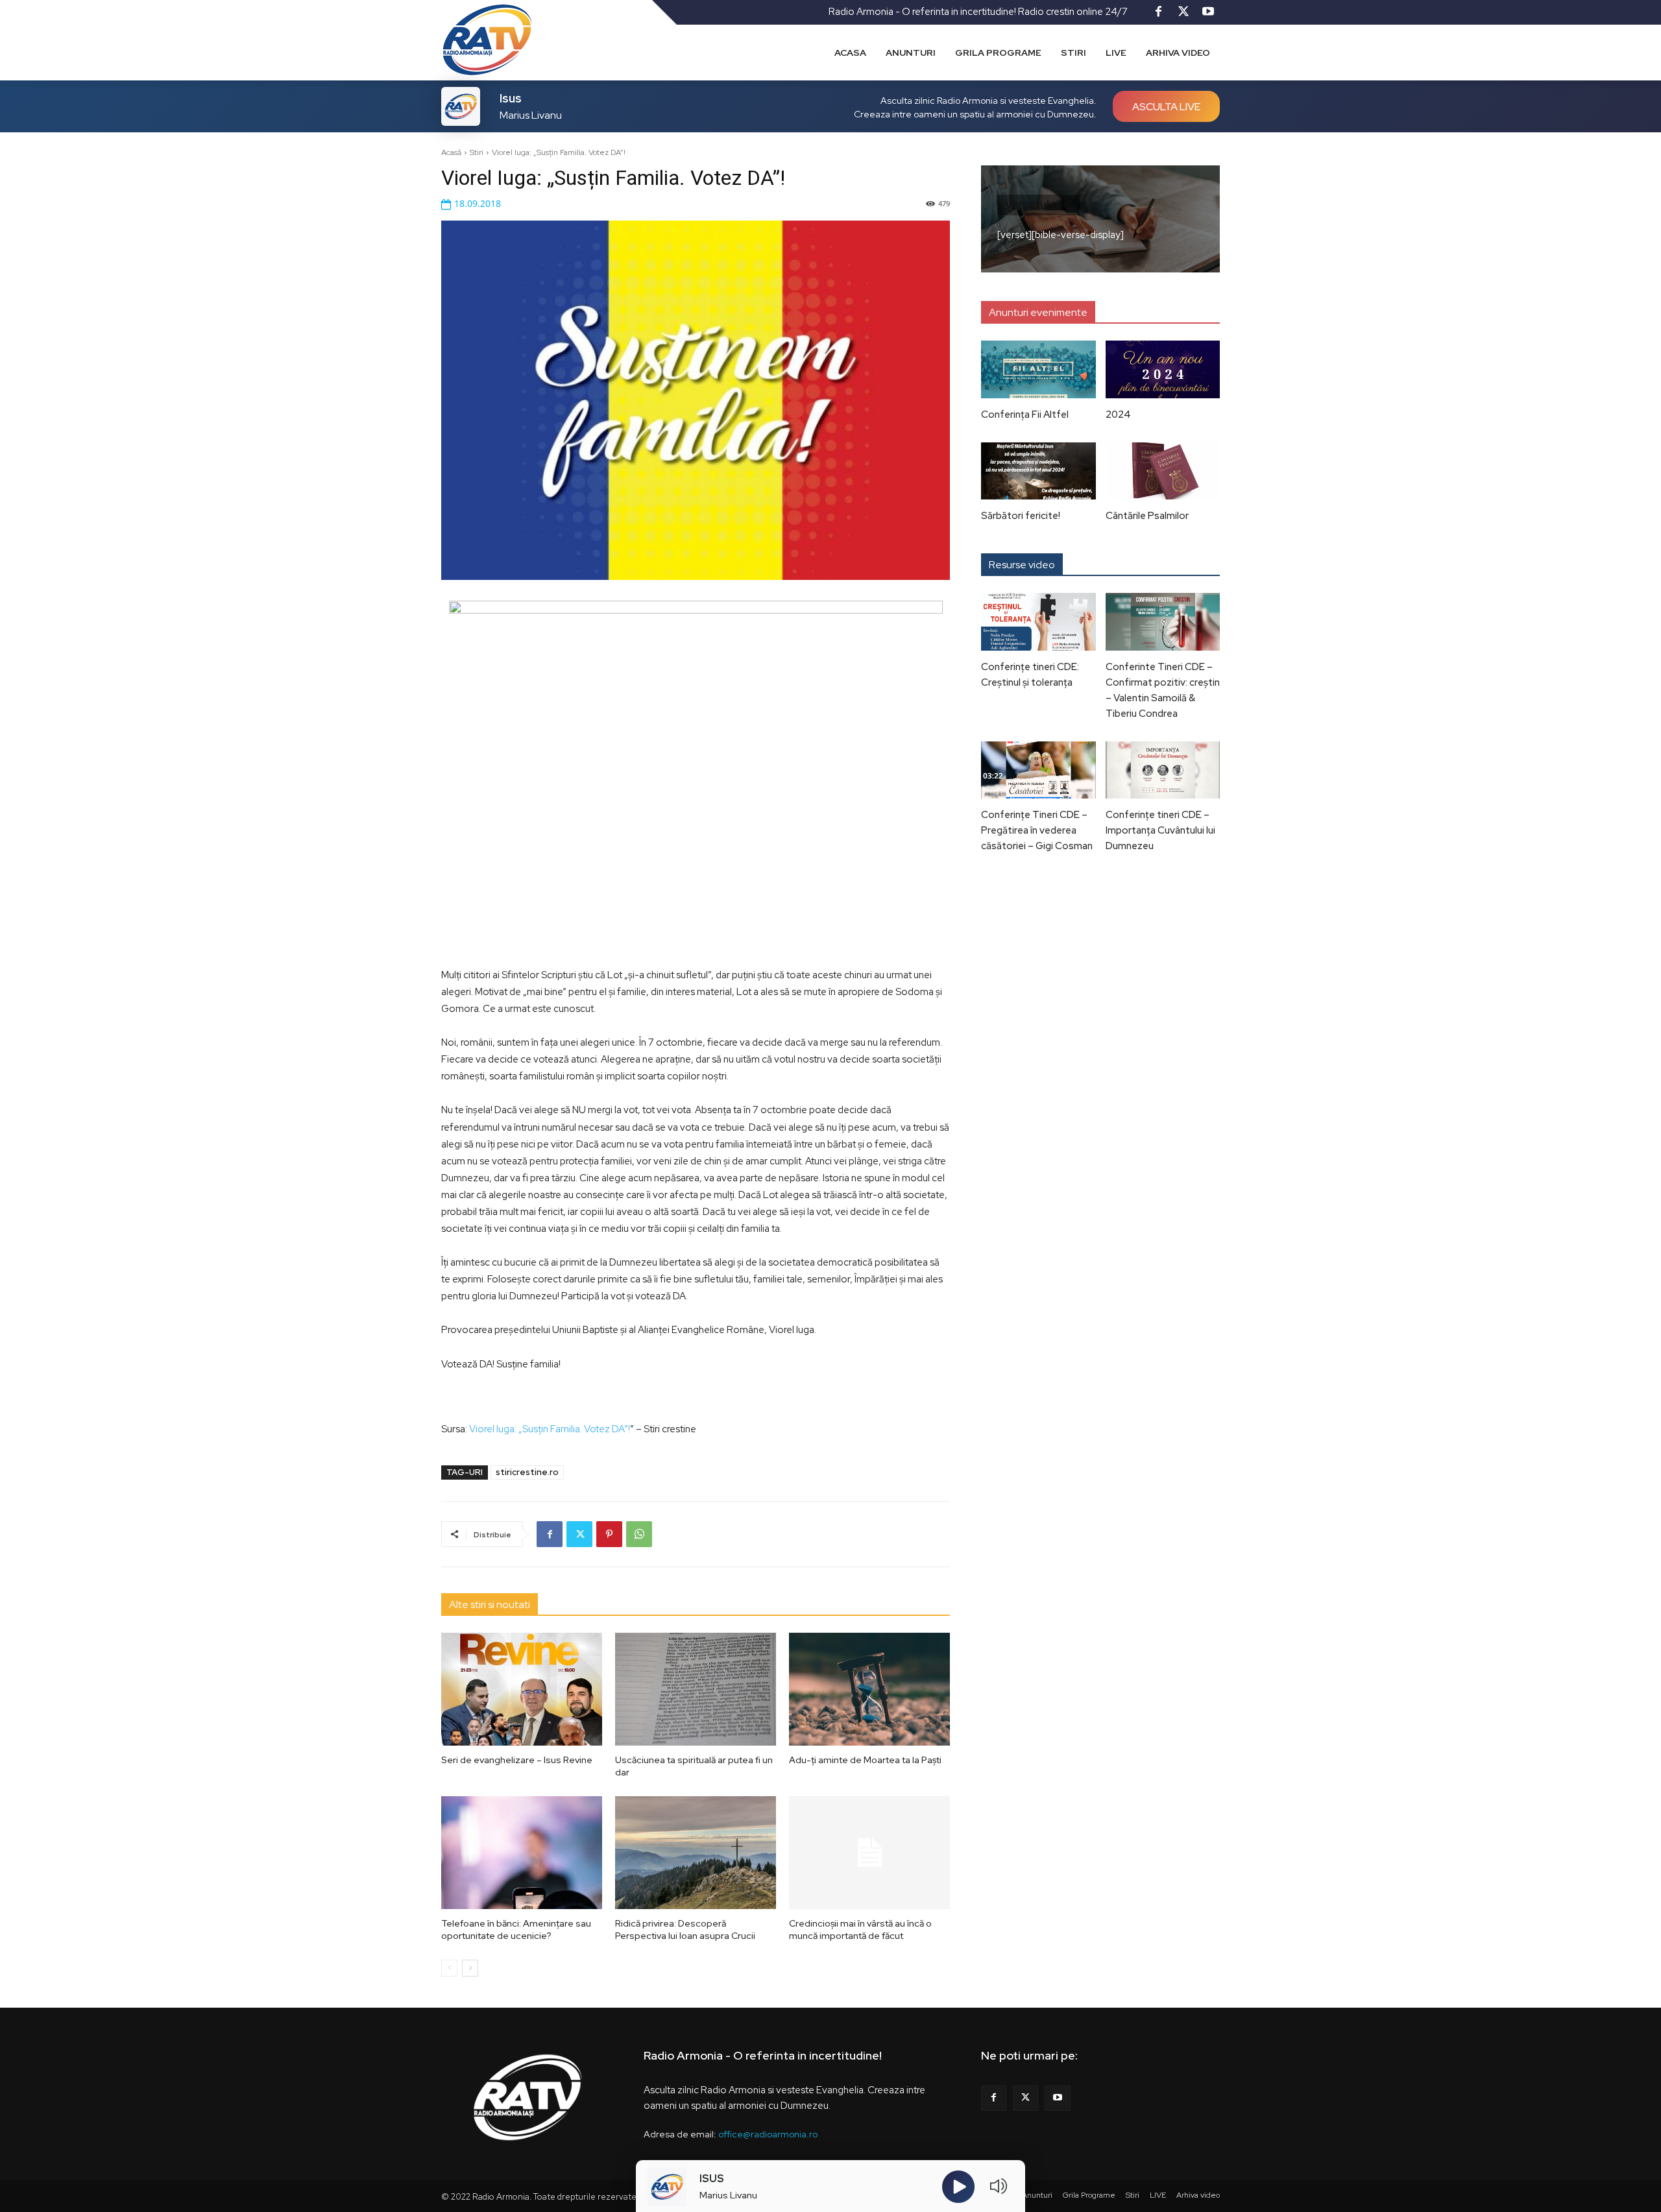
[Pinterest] (609, 1534)
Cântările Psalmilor (1147, 516)
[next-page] (470, 1968)
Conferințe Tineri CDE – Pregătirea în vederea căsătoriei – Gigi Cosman (1037, 830)
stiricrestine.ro (527, 1472)
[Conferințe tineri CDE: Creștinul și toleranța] (1038, 621)
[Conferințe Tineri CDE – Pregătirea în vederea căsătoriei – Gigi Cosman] (1038, 770)
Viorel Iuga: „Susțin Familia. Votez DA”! (550, 1429)
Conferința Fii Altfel (1025, 415)
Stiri (477, 152)
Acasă (451, 152)
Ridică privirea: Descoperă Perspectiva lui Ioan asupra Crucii (685, 1930)
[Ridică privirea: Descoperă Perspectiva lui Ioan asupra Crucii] (696, 1853)
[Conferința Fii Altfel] (1038, 369)
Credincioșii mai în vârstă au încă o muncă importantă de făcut (860, 1930)
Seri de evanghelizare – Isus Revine (517, 1760)
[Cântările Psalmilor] (1163, 471)
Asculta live (1166, 107)
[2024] (1163, 369)
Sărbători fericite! (1021, 516)
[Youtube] (1208, 12)
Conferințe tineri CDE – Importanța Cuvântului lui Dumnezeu (1160, 830)
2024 (1118, 415)
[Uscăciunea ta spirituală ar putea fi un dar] (696, 1689)
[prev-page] (449, 1968)
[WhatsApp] (639, 1534)
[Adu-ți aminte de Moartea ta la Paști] (869, 1689)
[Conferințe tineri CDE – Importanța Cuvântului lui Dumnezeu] (1163, 770)
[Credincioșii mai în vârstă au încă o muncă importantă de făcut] (869, 1853)
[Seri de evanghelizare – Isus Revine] (522, 1689)
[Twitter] (1183, 12)
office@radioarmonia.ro (768, 2134)
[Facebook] (1159, 12)
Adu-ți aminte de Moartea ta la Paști (865, 1760)
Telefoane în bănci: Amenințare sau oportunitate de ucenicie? (516, 1930)
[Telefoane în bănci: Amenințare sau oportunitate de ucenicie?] (522, 1853)
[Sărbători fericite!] (1038, 471)
